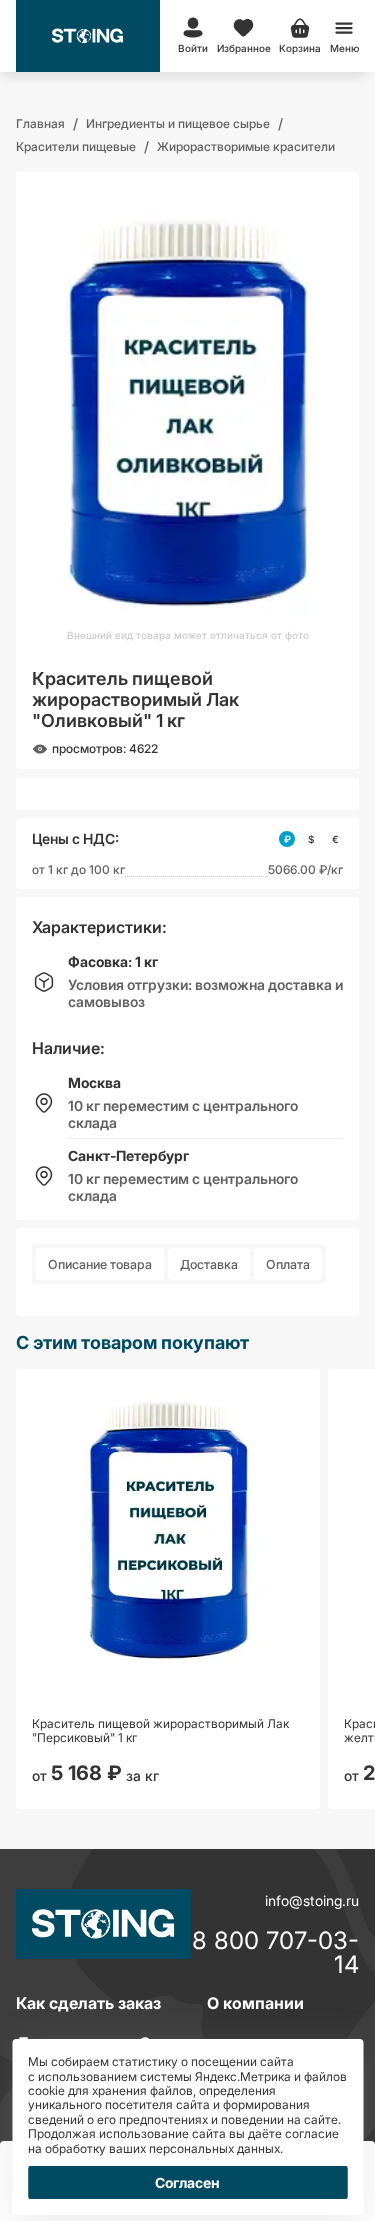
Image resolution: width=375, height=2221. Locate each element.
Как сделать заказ (88, 2003)
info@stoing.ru (312, 1900)
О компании (255, 2003)
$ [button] (311, 839)
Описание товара (100, 1264)
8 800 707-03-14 (275, 1953)
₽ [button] (287, 839)
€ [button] (335, 839)
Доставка (209, 1264)
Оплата (288, 1264)
